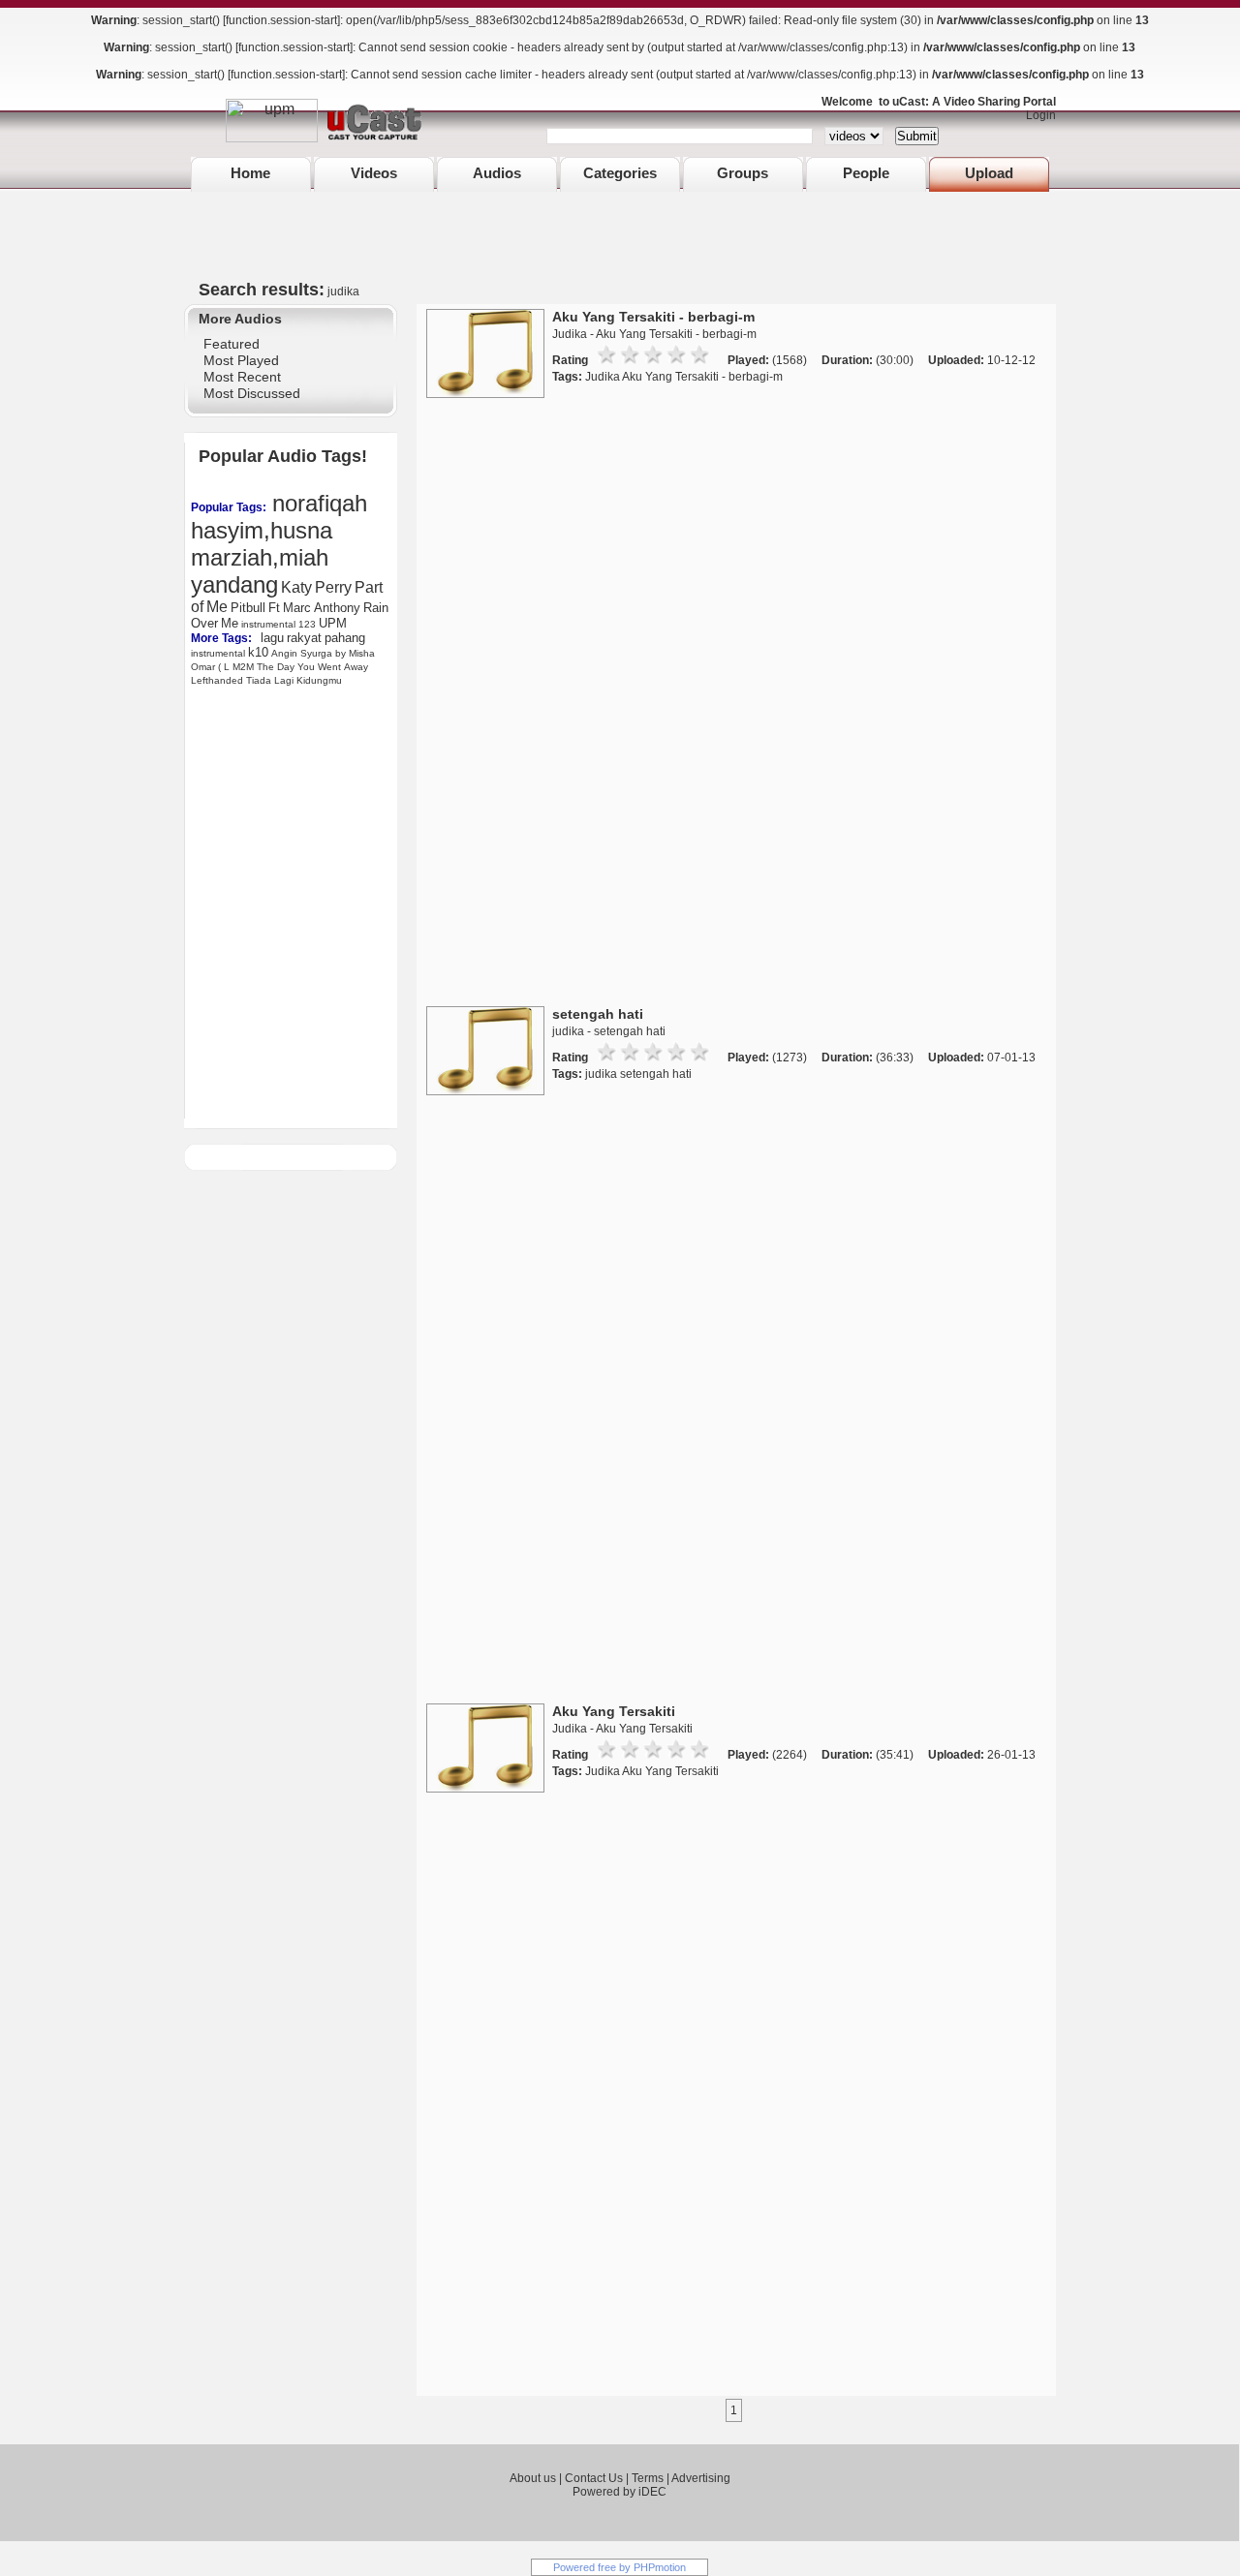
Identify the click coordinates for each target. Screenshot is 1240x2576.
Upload (989, 173)
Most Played (241, 360)
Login (1037, 115)
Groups (743, 173)
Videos (374, 173)
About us (533, 2478)
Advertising (701, 2478)
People (866, 173)
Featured (232, 344)
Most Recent (242, 377)
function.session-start (281, 20)
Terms (648, 2478)
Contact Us (594, 2478)
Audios (497, 173)
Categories (620, 173)
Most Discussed (252, 393)
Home (250, 173)
